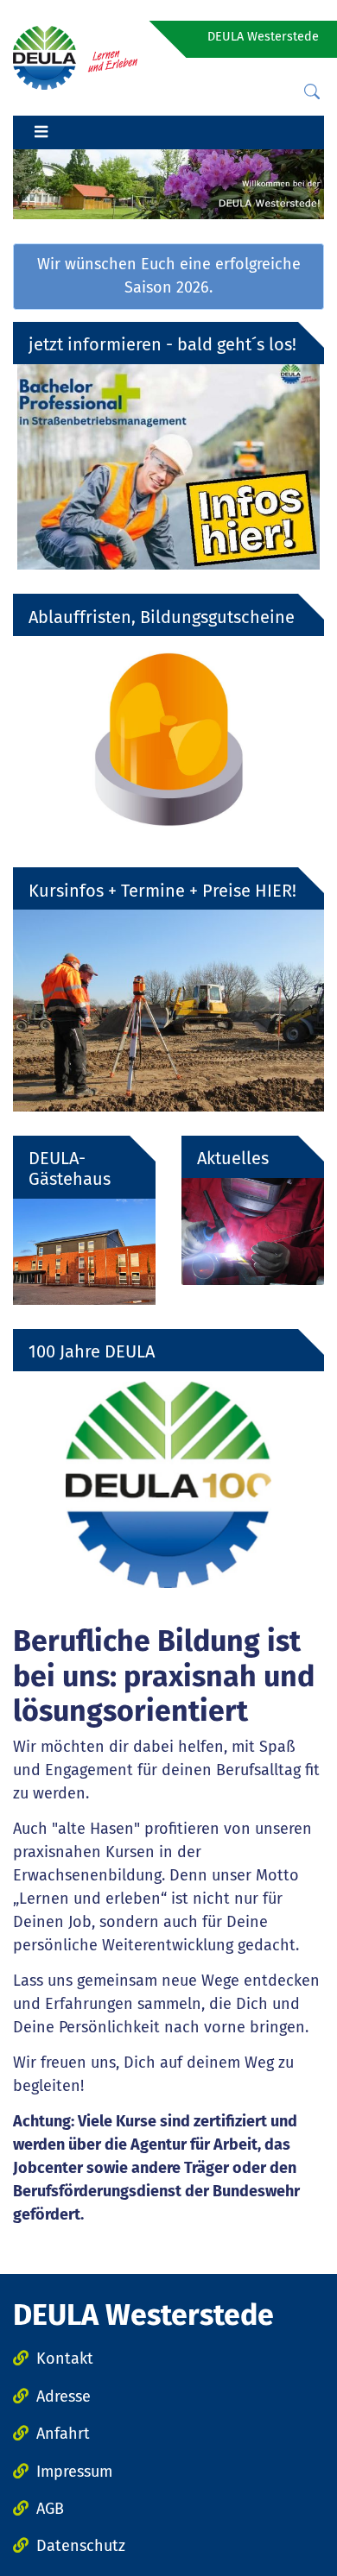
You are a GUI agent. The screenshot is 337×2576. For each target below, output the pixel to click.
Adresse (64, 2396)
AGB (50, 2509)
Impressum (74, 2472)
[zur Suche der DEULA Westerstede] (312, 92)
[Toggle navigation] (41, 133)
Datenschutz (81, 2546)
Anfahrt (63, 2434)
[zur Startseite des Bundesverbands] (75, 57)
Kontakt (65, 2359)
